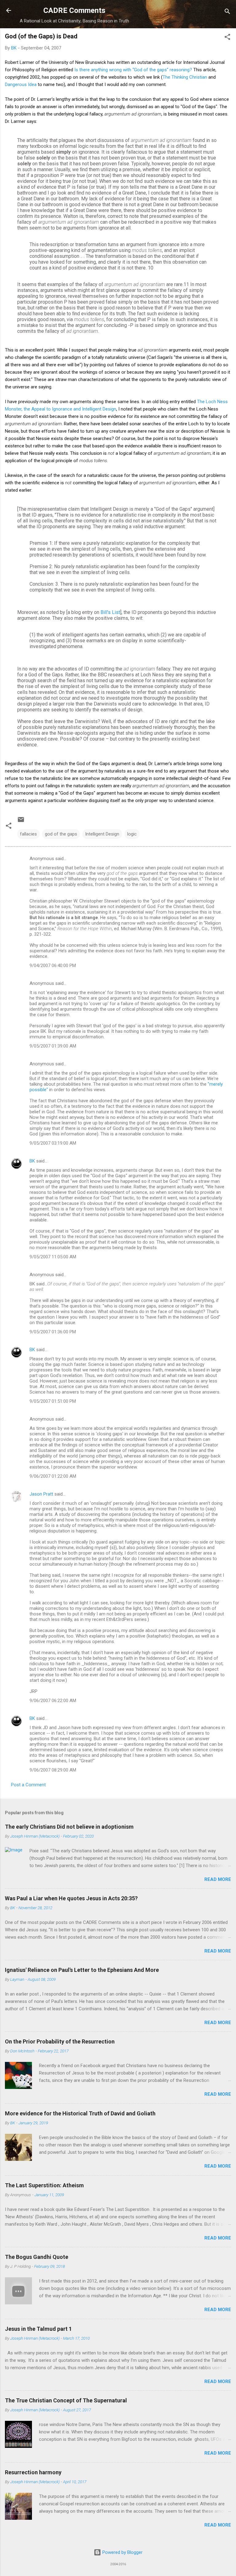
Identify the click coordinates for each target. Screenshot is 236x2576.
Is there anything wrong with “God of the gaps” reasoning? (133, 70)
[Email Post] (21, 822)
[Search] (227, 12)
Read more (218, 1879)
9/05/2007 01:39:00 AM (53, 1046)
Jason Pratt (41, 1494)
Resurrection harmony (33, 2472)
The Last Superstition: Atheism (44, 2185)
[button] (227, 38)
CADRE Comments (74, 10)
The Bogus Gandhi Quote (37, 2257)
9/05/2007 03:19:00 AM (53, 1143)
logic (132, 834)
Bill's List (110, 612)
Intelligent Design (102, 834)
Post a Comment (28, 1785)
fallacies (28, 834)
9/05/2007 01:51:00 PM (53, 1401)
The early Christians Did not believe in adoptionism (69, 1827)
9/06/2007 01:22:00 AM (53, 1476)
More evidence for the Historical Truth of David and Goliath (80, 2113)
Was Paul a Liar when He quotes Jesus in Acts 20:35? (71, 1898)
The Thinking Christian (185, 77)
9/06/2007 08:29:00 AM (53, 1770)
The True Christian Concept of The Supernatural (66, 2400)
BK (32, 1161)
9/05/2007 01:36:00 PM (53, 1332)
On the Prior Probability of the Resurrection (60, 2041)
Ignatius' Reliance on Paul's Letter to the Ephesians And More (82, 1970)
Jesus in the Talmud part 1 (38, 2329)
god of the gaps (61, 834)
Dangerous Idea (21, 85)
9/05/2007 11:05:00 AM (53, 1257)
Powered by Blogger (122, 2552)
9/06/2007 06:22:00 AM (53, 1701)
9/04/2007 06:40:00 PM (53, 966)
